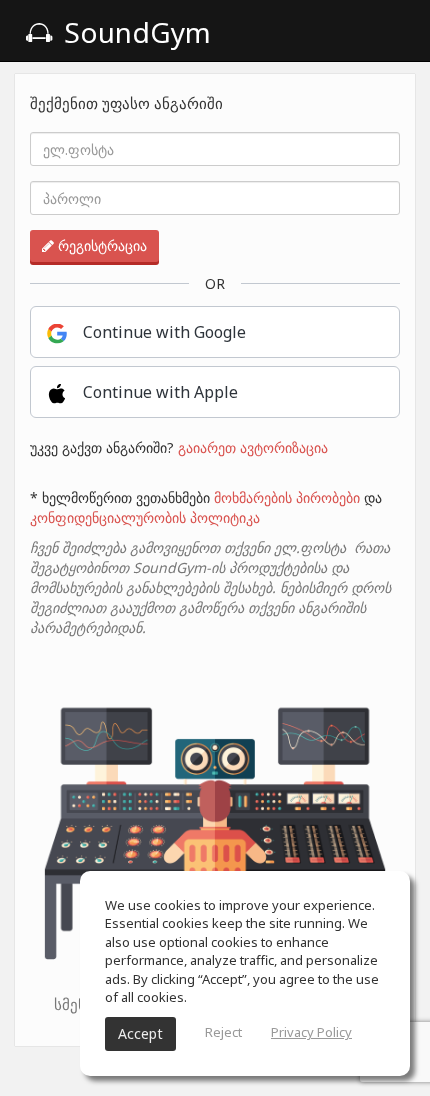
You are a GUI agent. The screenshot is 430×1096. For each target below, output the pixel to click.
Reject (223, 1032)
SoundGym (134, 32)
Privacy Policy (311, 1032)
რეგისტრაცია (100, 245)
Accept (140, 1033)
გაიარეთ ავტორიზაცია (253, 447)
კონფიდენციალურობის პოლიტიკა (145, 517)
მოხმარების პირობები (287, 497)
